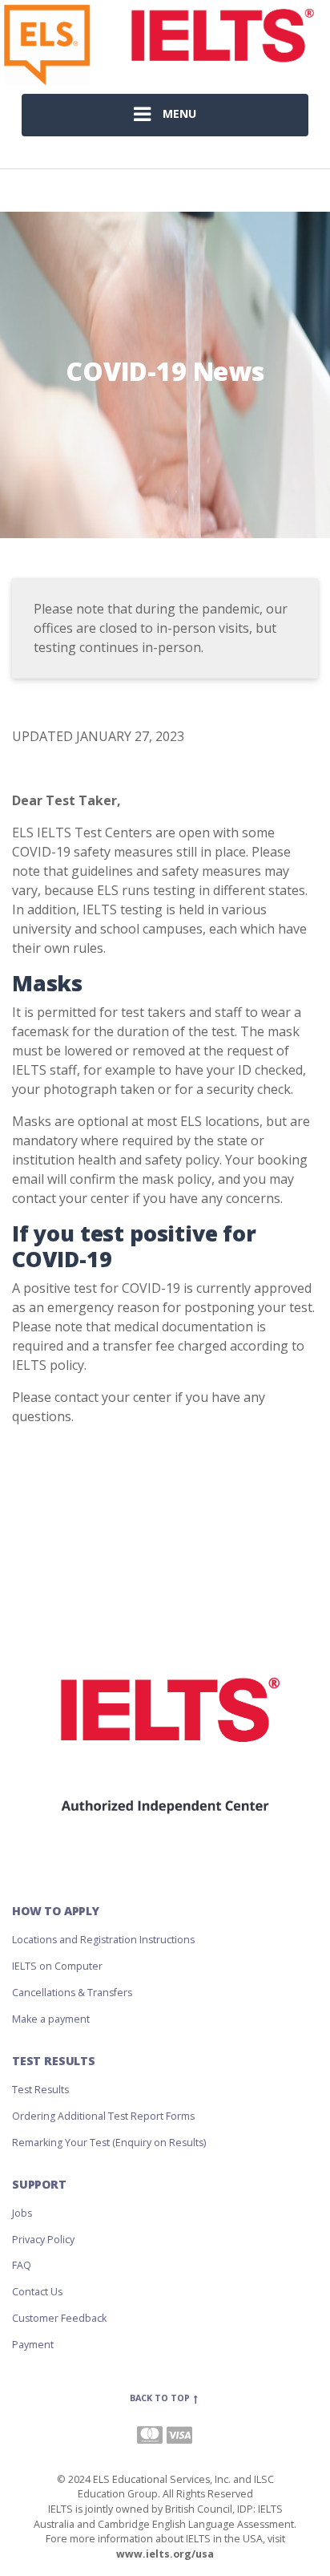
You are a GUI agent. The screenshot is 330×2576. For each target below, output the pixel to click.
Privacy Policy (43, 2240)
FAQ (22, 2265)
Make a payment (51, 2019)
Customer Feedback (59, 2318)
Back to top (161, 2398)
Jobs (22, 2213)
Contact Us (37, 2292)
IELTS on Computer (57, 1966)
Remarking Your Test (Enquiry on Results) (109, 2143)
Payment (33, 2345)
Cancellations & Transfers (72, 1993)
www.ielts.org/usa (165, 2554)
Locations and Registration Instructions (103, 1940)
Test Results (40, 2090)
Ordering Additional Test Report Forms (103, 2116)
